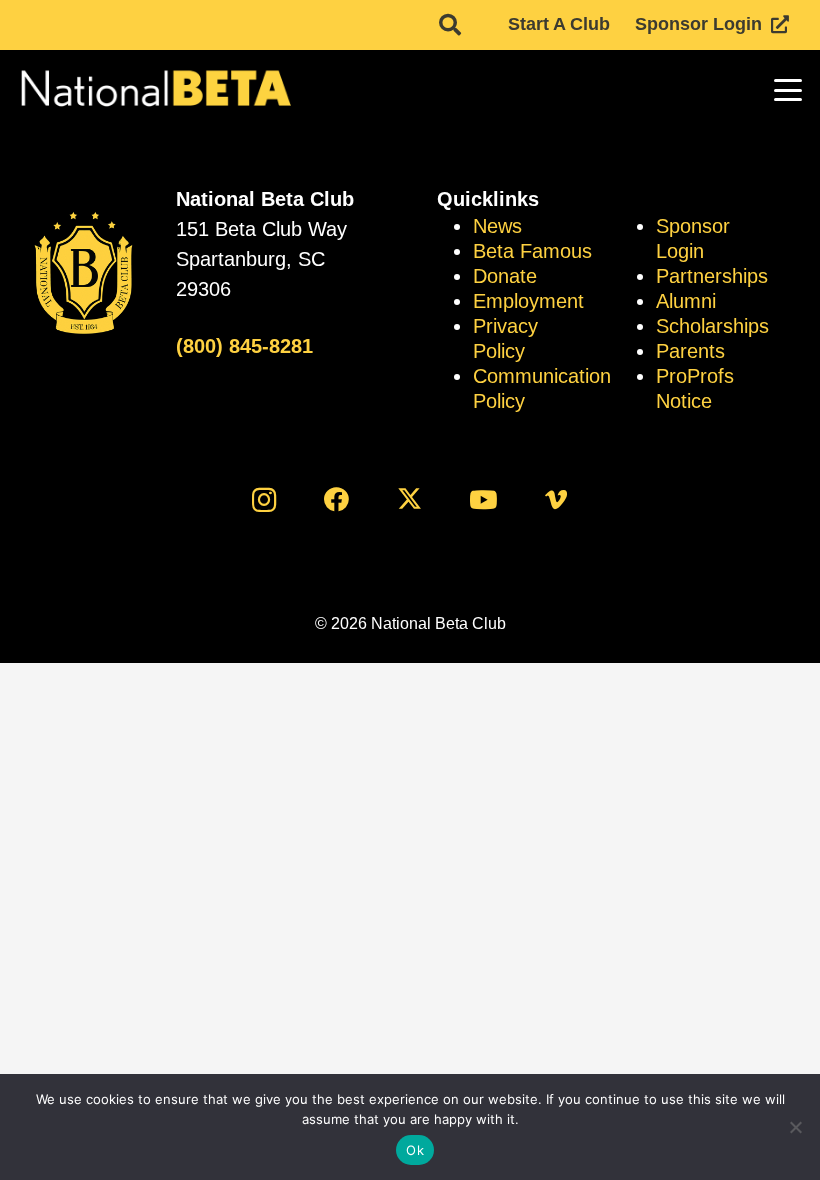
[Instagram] (263, 499)
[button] (450, 25)
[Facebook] (336, 499)
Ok (415, 1150)
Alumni (686, 301)
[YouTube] (483, 499)
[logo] (154, 90)
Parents (690, 351)
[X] (410, 499)
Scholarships (712, 326)
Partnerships (712, 276)
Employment (528, 301)
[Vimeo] (556, 499)
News (497, 226)
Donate (505, 276)
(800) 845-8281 (244, 346)
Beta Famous (532, 251)
